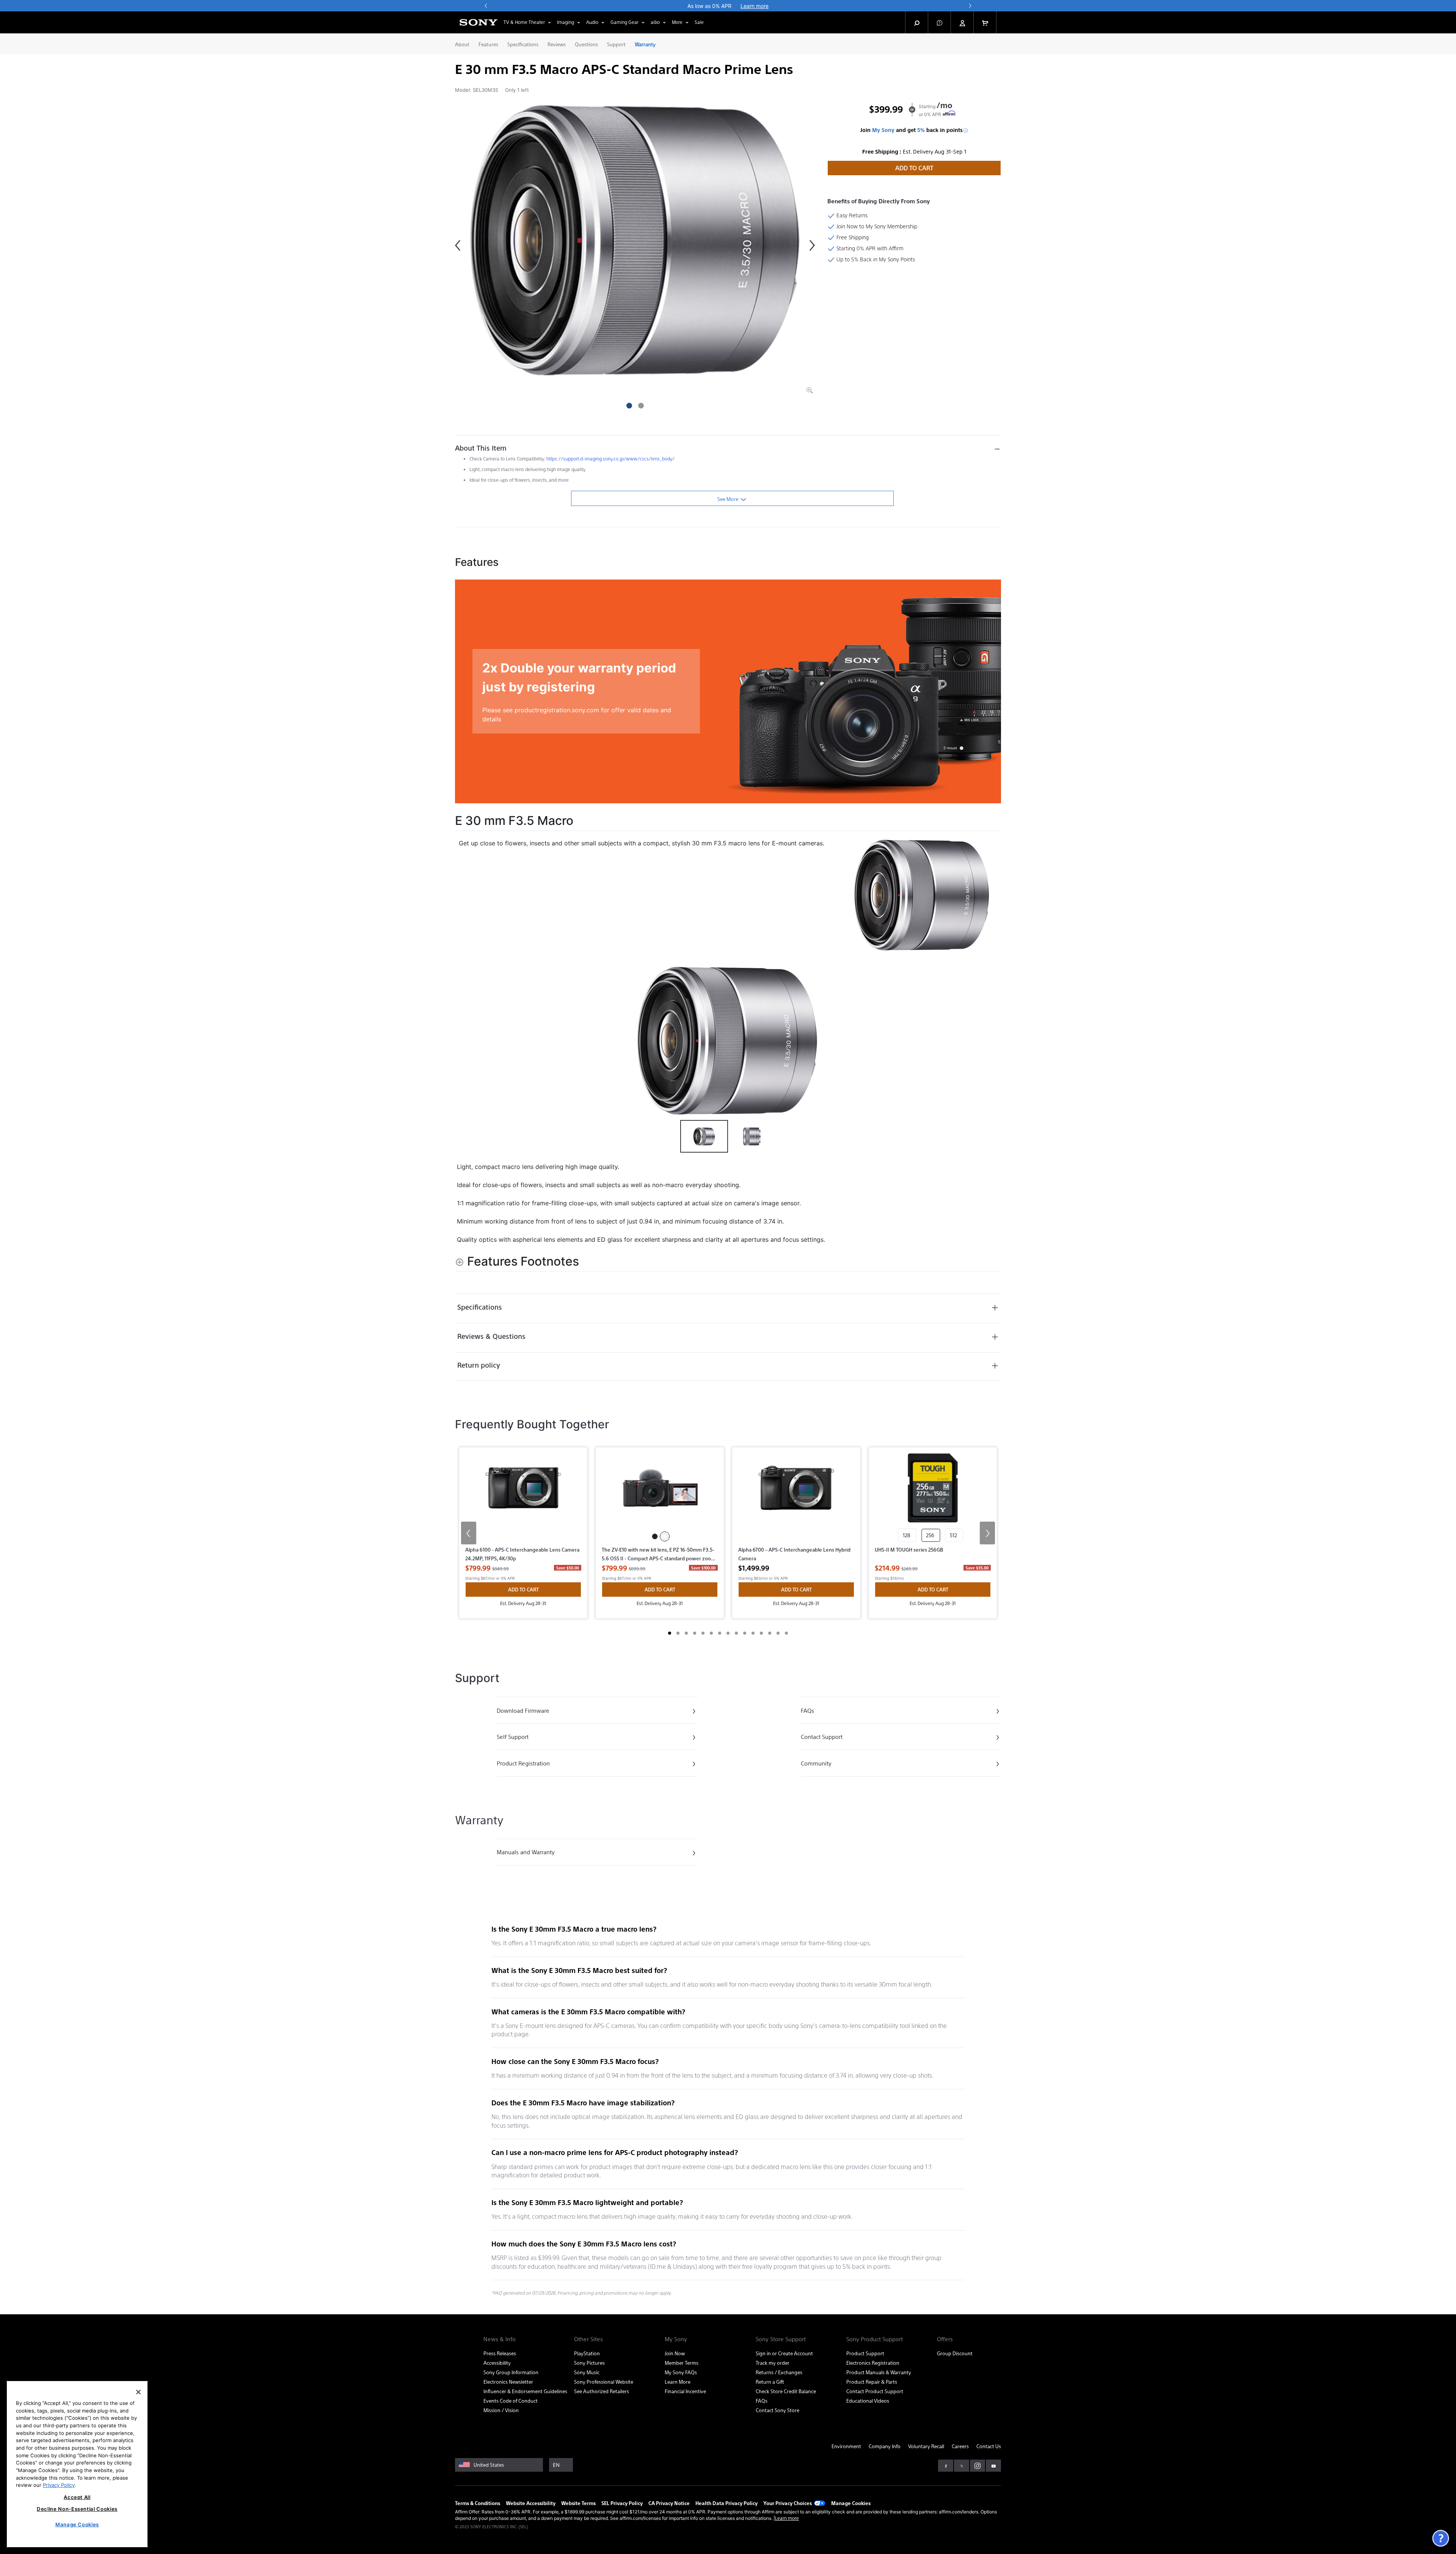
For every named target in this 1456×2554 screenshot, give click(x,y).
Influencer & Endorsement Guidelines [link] (525, 2391)
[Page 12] (761, 1633)
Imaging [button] (566, 22)
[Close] (138, 2392)
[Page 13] (770, 1633)
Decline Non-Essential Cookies (77, 2509)
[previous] (486, 6)
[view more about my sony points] (966, 130)
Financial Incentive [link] (685, 2391)
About (462, 44)
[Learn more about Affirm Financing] (950, 114)
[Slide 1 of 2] (629, 406)
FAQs (832, 1712)
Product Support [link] (865, 2353)
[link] (699, 22)
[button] (940, 22)
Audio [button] (592, 22)
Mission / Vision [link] (501, 2410)
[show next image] (993, 1041)
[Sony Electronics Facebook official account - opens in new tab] (946, 2466)
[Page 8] (728, 1633)
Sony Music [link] (587, 2372)
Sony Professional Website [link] (604, 2382)
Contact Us (989, 2446)
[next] (970, 6)
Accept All (77, 2497)
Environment (846, 2446)
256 (931, 1535)
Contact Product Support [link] (875, 2391)
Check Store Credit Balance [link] (786, 2391)
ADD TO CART (914, 168)
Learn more (787, 2518)
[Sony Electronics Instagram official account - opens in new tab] (977, 2466)
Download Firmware (528, 1712)
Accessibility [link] (497, 2363)
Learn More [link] (678, 2382)
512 (954, 1535)
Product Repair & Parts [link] (872, 2382)
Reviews (557, 44)
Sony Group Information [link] (511, 2372)
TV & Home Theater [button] (524, 22)
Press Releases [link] (500, 2353)
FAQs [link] (762, 2401)
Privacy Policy (59, 2485)
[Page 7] (720, 1633)
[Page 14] (778, 1633)
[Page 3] (686, 1633)
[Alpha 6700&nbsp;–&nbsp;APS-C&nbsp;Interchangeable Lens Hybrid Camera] (796, 1499)
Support (616, 44)
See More (728, 499)
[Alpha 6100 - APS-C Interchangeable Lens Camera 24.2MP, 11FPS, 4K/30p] (523, 1499)
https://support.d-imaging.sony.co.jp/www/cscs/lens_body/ (610, 459)
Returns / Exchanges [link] (779, 2372)
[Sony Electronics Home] (479, 22)
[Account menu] (962, 23)
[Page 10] (745, 1633)
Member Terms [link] (682, 2363)
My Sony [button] (883, 130)
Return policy (479, 1365)
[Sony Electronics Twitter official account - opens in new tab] (962, 2466)
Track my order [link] (773, 2363)
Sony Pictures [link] (589, 2363)
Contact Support (832, 1738)
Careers (960, 2446)
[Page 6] (711, 1633)
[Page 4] (695, 1633)
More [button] (677, 22)
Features (488, 44)
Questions (586, 44)
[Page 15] (786, 1633)
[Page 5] (703, 1633)
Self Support (528, 1738)
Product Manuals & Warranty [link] (879, 2372)
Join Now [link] (675, 2353)
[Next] (812, 245)
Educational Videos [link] (868, 2401)
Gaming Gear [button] (624, 22)
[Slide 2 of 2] (641, 406)
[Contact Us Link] (1440, 2538)
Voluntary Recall (926, 2446)
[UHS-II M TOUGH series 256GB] (933, 1491)
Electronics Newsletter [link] (508, 2382)
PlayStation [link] (587, 2353)
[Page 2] (678, 1633)
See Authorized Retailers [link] (602, 2391)
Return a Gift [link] (770, 2382)
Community (832, 1765)
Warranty (645, 44)
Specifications (523, 44)
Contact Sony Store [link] (777, 2410)
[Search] (917, 22)
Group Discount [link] (955, 2353)
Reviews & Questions (491, 1336)
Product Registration (528, 1765)
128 (907, 1535)
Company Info (885, 2446)
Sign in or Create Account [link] (784, 2353)
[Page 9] (736, 1633)
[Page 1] (670, 1633)
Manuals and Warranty (528, 1853)
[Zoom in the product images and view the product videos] (810, 390)
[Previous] (458, 245)
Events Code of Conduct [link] (511, 2401)
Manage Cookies (851, 2503)
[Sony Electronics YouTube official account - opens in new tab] (993, 2466)
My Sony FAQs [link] (681, 2372)
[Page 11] (753, 1633)
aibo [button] (655, 22)
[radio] (655, 1536)
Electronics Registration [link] (873, 2363)
